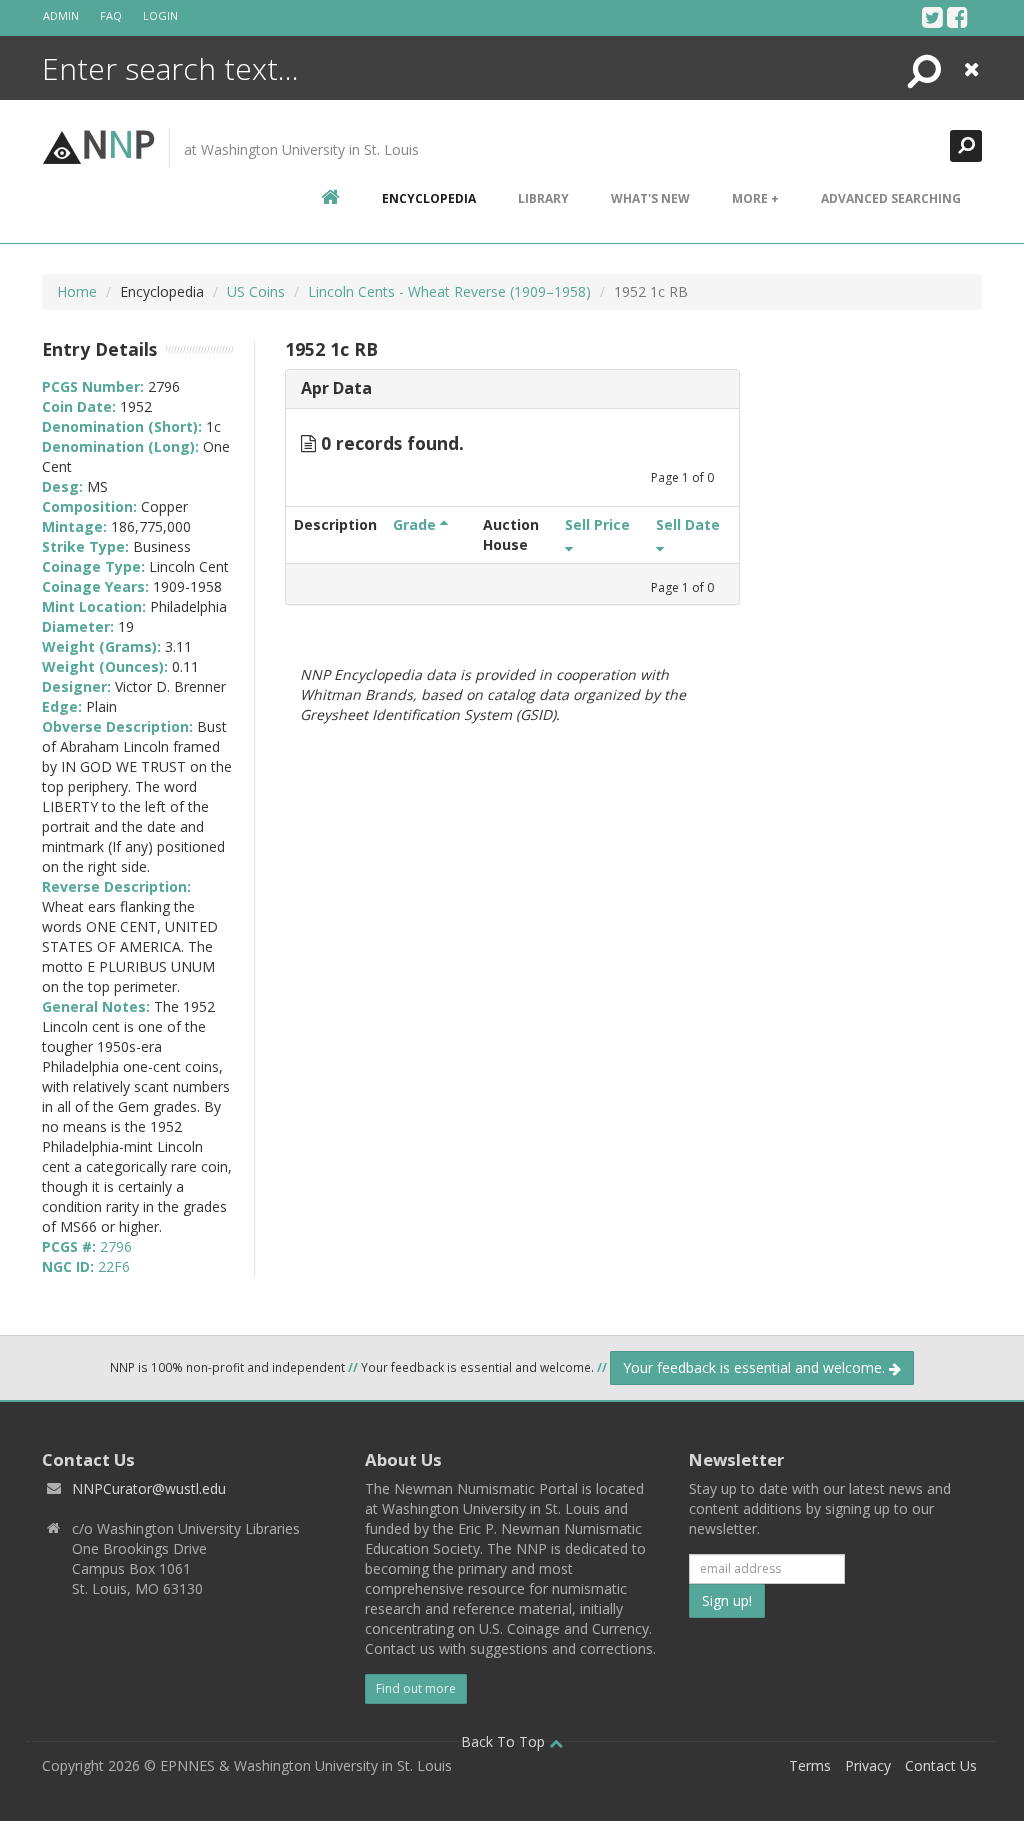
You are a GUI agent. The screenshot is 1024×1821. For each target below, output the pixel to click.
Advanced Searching (891, 198)
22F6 (114, 1266)
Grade (416, 524)
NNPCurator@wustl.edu (149, 1488)
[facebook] (957, 17)
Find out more (416, 1688)
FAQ (111, 15)
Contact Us (941, 1765)
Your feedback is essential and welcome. (756, 1367)
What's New (650, 198)
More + (755, 198)
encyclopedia (429, 198)
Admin (61, 15)
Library (543, 198)
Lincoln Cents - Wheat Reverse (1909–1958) (449, 291)
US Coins (256, 291)
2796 (116, 1246)
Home (77, 291)
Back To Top (505, 1741)
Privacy (868, 1765)
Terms (810, 1765)
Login (160, 15)
